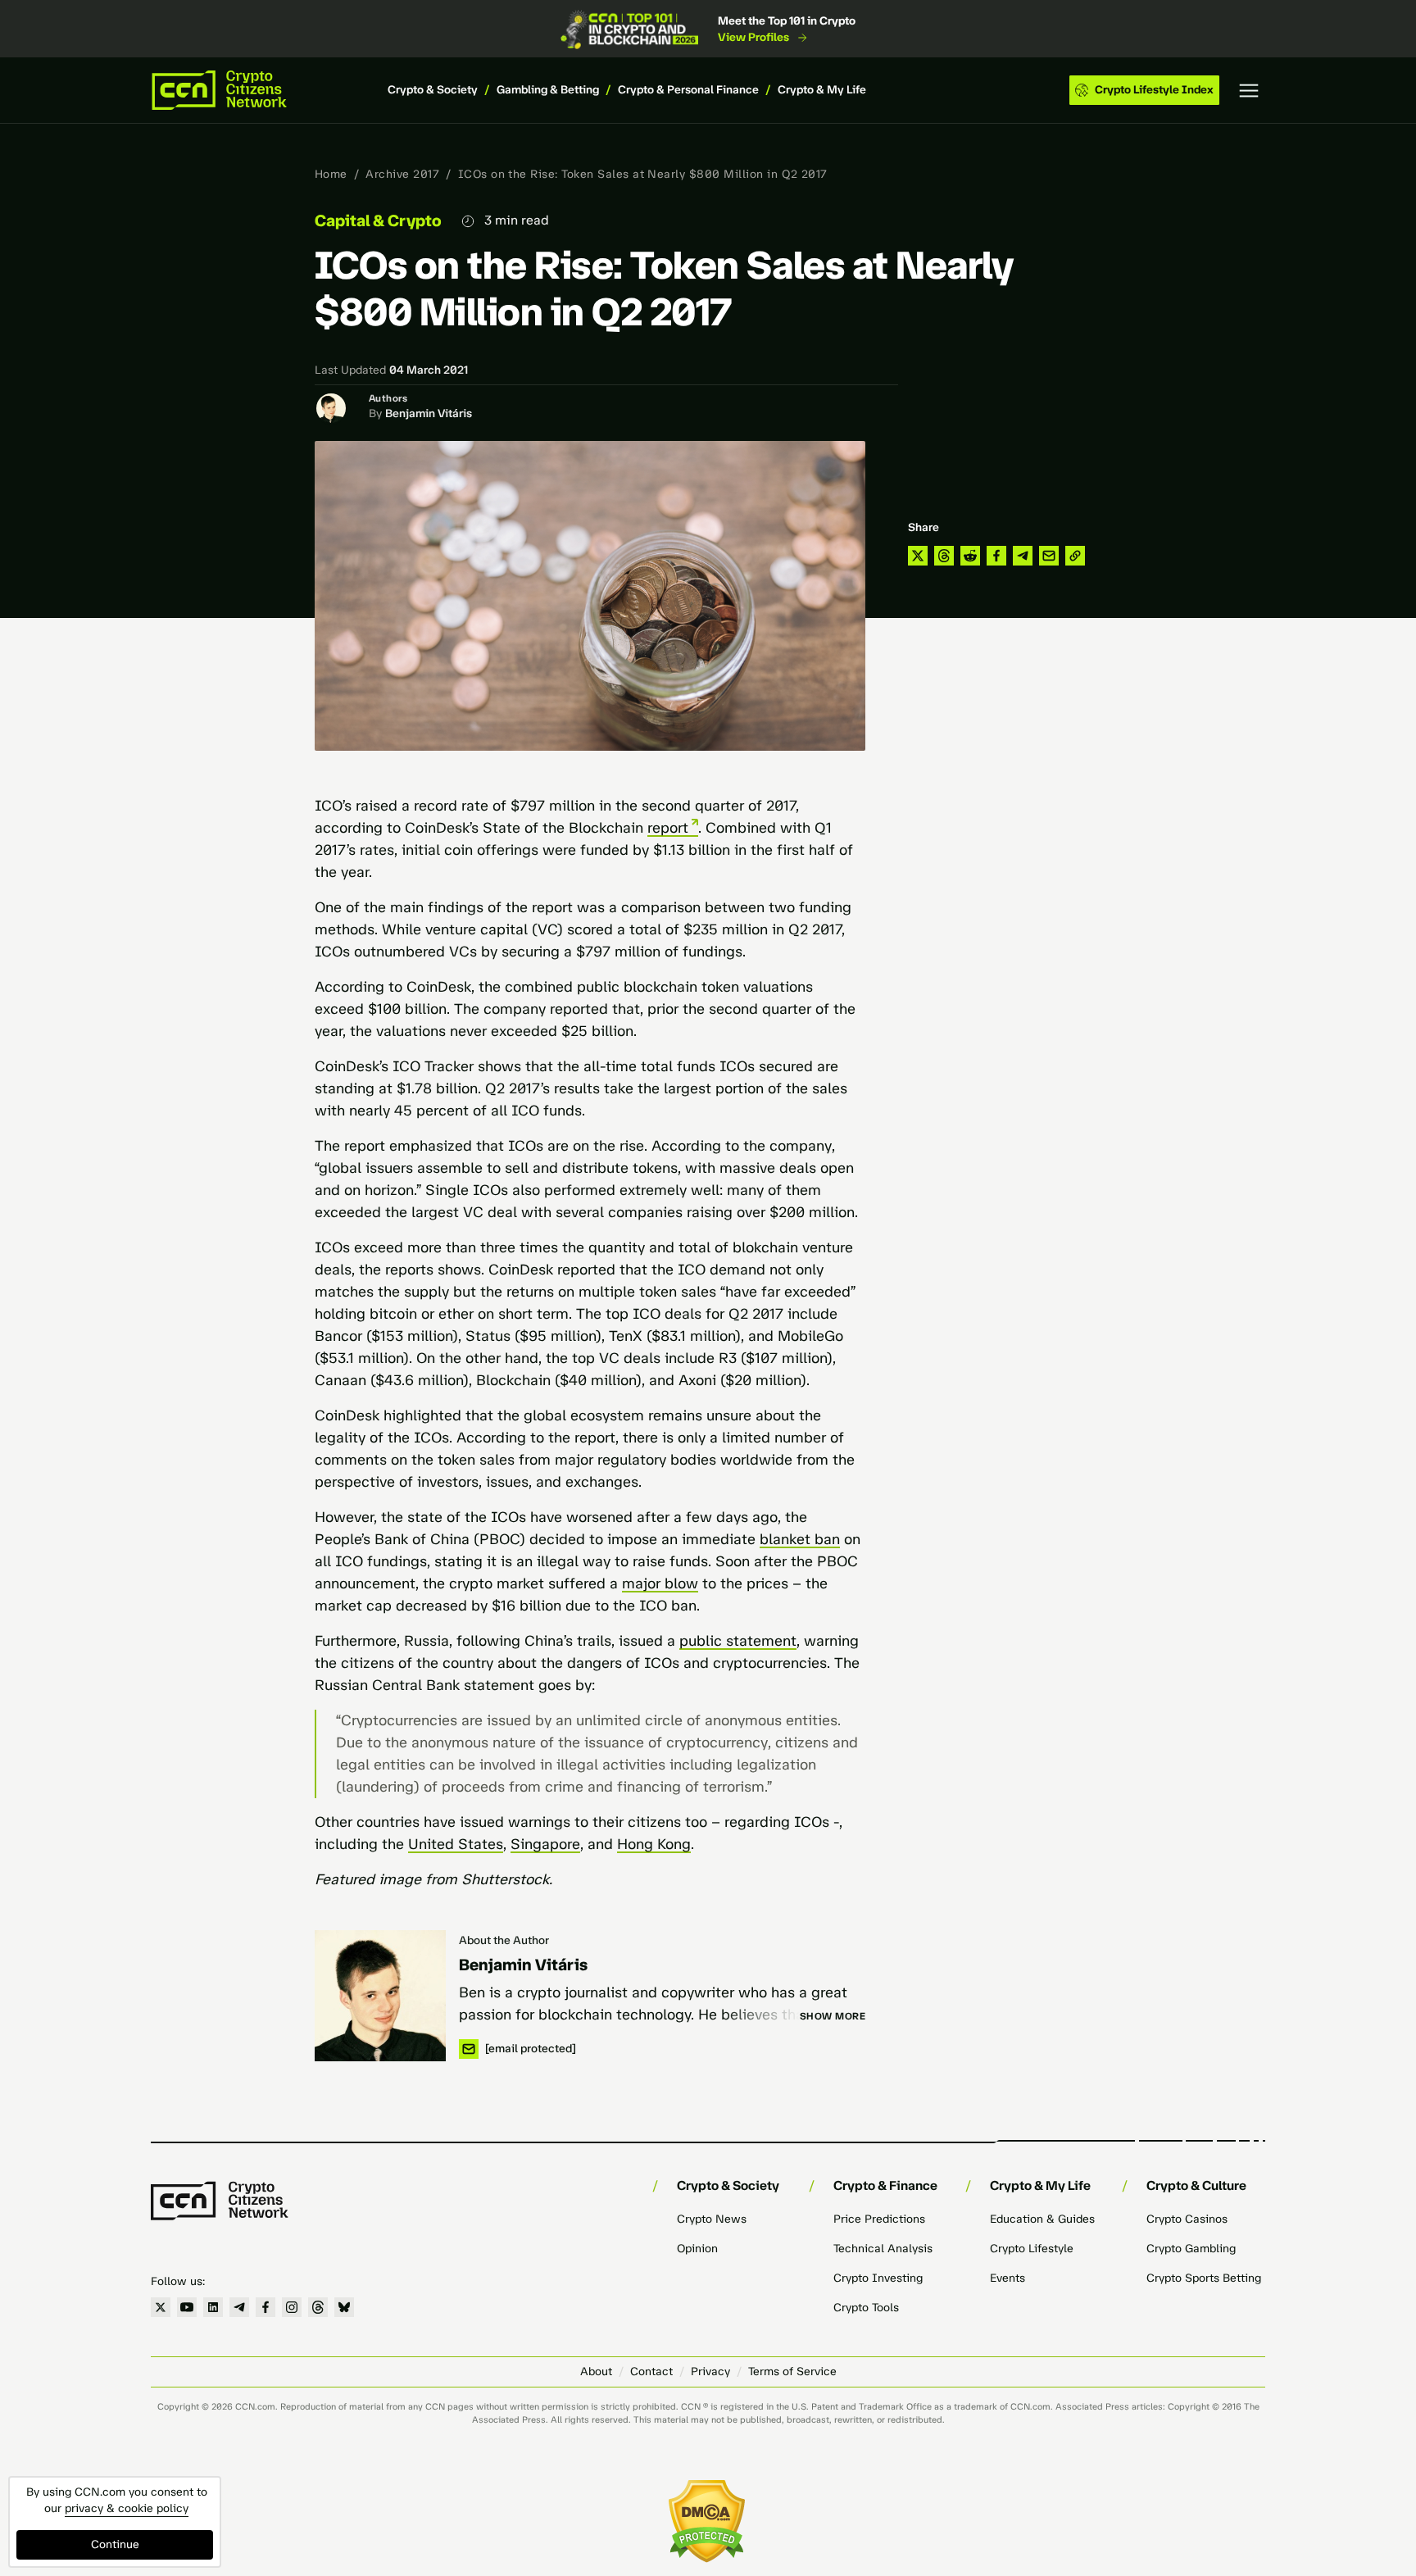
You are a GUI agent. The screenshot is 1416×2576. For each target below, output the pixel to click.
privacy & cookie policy (127, 2508)
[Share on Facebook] (996, 556)
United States (456, 1844)
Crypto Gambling (1191, 2249)
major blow (660, 1583)
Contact (651, 2372)
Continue (115, 2544)
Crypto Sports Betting (1204, 2278)
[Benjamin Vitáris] (380, 1996)
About (596, 2372)
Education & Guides (1042, 2219)
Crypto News (712, 2219)
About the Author (504, 1940)
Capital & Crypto (378, 220)
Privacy (710, 2372)
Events (1008, 2278)
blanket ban (800, 1539)
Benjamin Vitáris (429, 413)
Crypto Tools (866, 2308)
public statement (738, 1641)
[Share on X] (918, 556)
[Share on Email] (1049, 556)
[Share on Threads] (944, 556)
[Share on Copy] (1075, 556)
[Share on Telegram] (1023, 556)
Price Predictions (879, 2219)
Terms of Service (792, 2372)
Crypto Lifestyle (1032, 2249)
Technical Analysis (883, 2249)
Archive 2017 (402, 174)
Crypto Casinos (1187, 2219)
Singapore (545, 1844)
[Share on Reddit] (970, 556)
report (668, 828)
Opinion (697, 2249)
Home (331, 174)
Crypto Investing (878, 2278)
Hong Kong (654, 1844)
